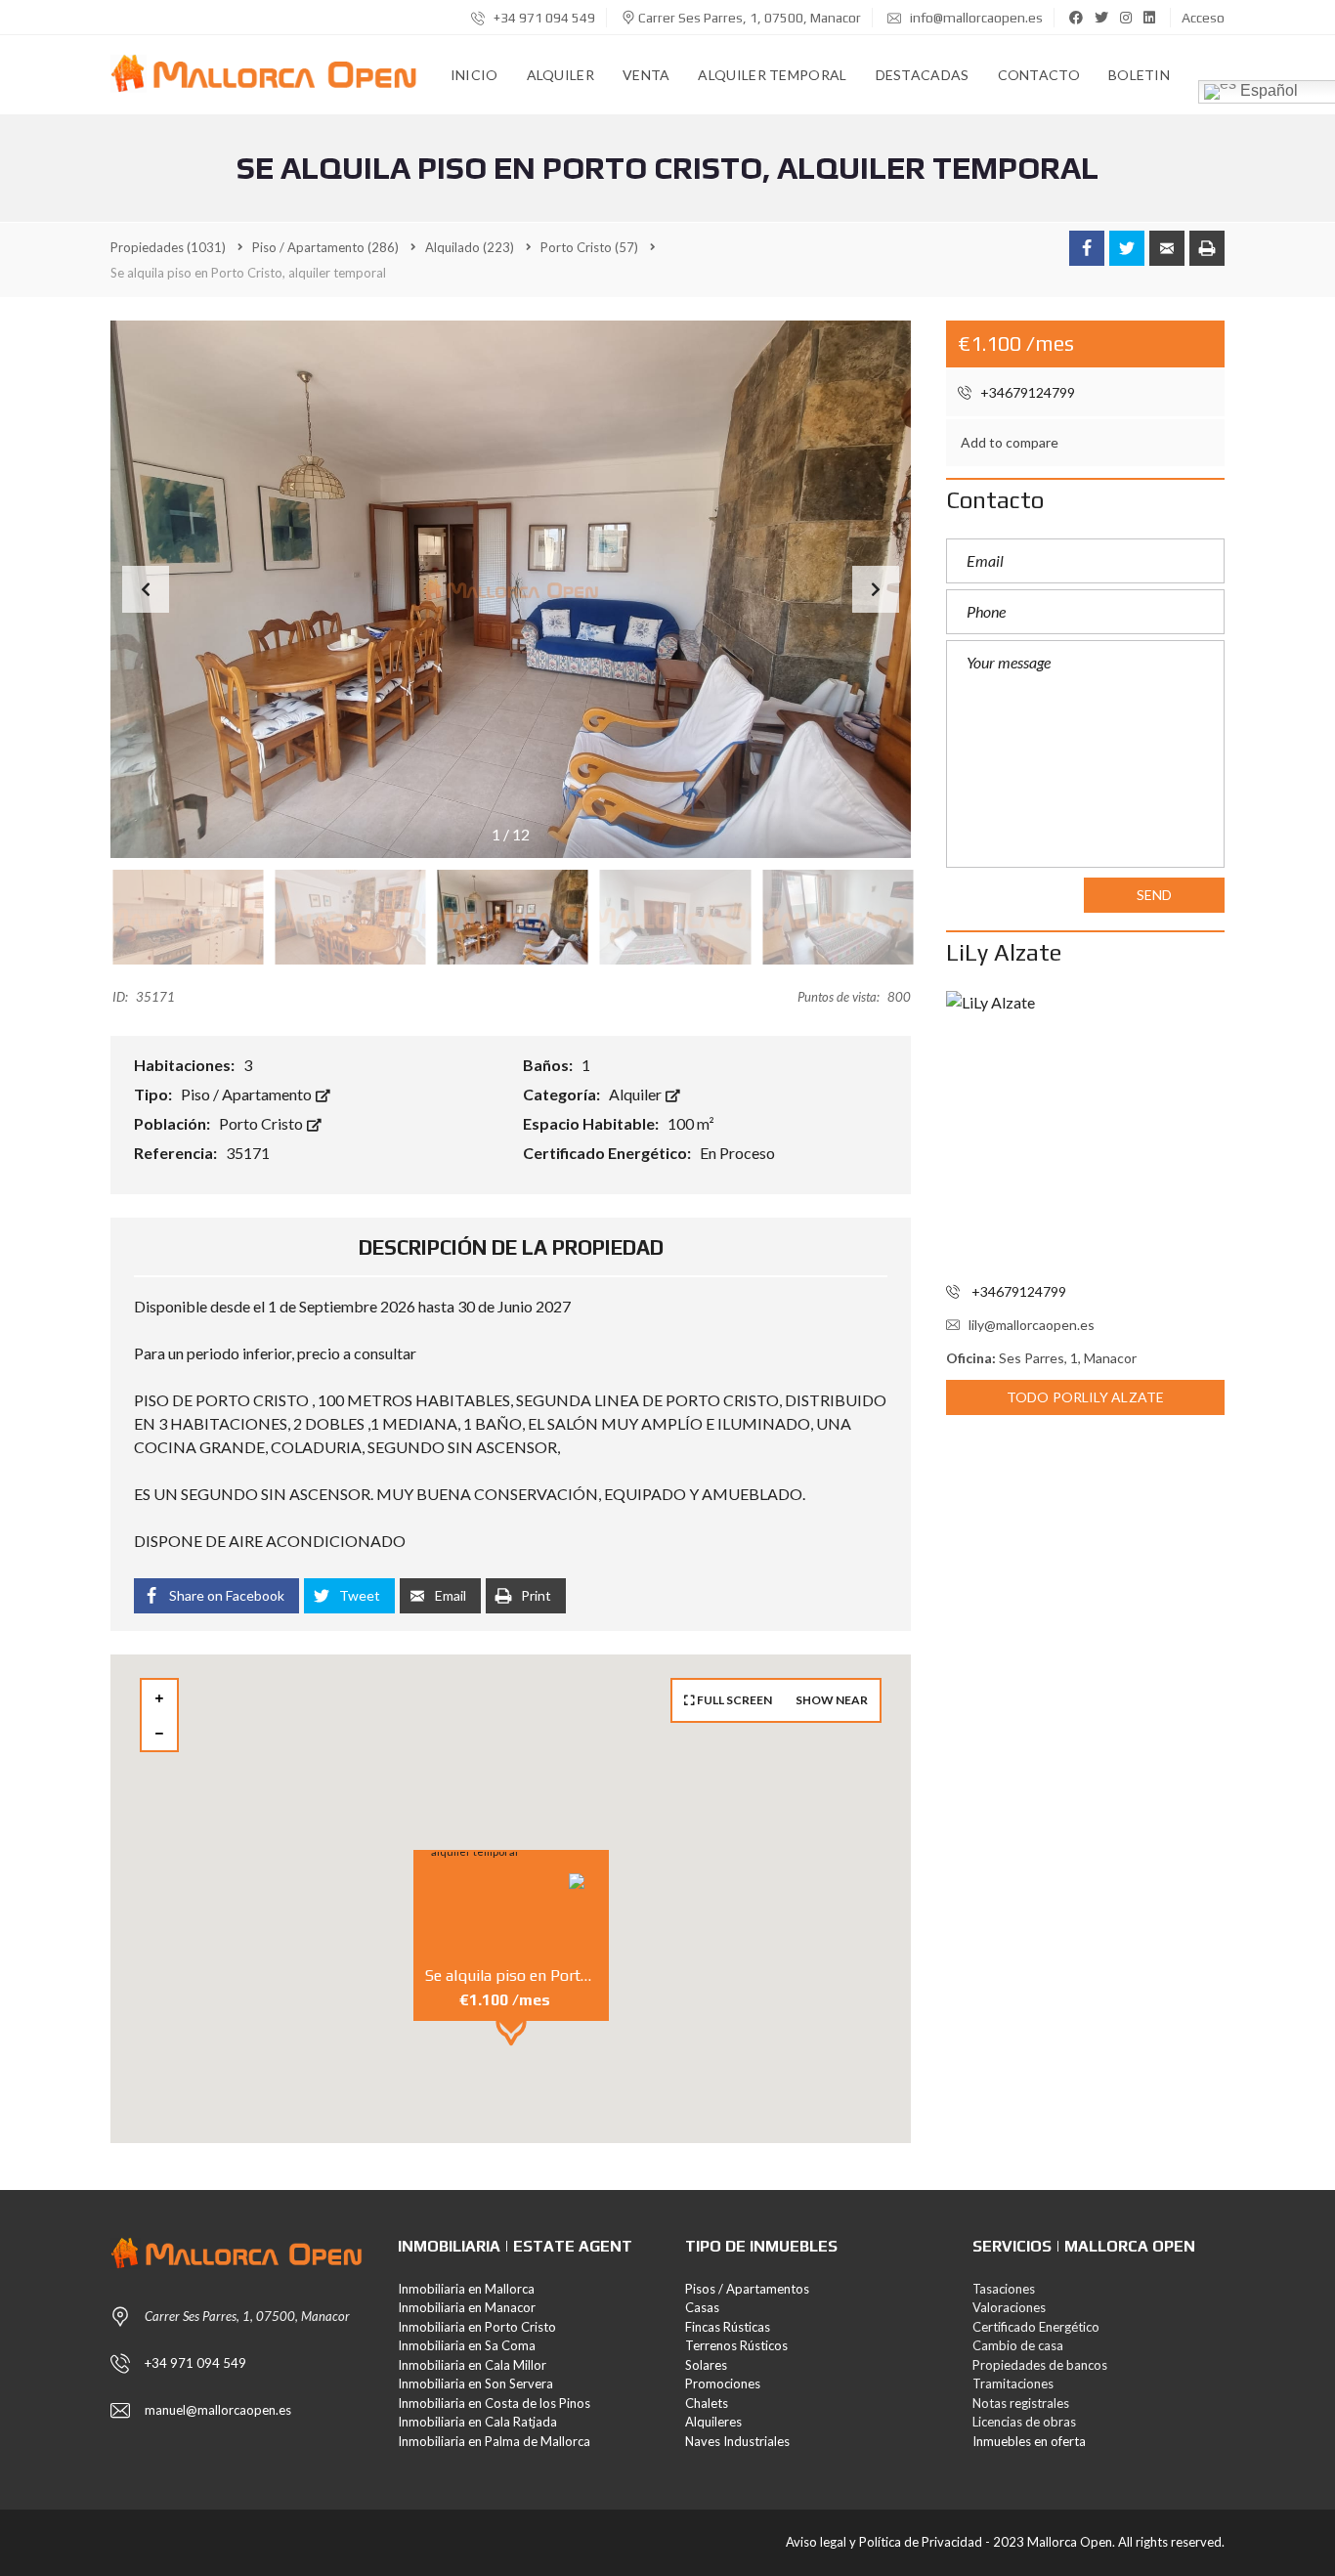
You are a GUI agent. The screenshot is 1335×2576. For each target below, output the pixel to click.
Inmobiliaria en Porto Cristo (477, 2327)
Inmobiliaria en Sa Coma (467, 2345)
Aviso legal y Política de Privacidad (884, 2542)
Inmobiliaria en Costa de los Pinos (494, 2403)
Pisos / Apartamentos (747, 2289)
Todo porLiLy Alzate (1085, 1397)
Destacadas (923, 75)
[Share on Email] (1167, 248)
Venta (646, 75)
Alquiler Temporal (772, 75)
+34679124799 (1026, 392)
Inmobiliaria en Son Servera (475, 2383)
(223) (470, 247)
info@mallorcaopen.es (975, 18)
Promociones (723, 2383)
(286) (325, 247)
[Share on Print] (1207, 248)
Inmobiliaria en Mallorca (466, 2289)
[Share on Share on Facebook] (1087, 248)
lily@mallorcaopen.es (1032, 1325)
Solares (706, 2365)
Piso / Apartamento (248, 1094)
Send (1154, 895)
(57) (589, 247)
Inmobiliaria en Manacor (467, 2307)
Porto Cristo (262, 1123)
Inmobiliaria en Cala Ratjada (477, 2422)
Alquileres (713, 2422)
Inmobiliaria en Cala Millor (472, 2365)
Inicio (474, 75)
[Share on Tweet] (1127, 248)
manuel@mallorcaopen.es (218, 2410)
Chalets (707, 2403)
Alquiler (560, 75)
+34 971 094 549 (543, 18)
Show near (832, 1700)
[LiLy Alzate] (1085, 1130)
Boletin (1139, 75)
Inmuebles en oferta (1029, 2441)
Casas (702, 2307)
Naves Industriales (737, 2441)
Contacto (1039, 75)
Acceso (1203, 18)
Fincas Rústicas (728, 2327)
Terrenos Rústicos (736, 2345)
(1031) (168, 247)
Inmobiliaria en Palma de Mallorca (494, 2441)
